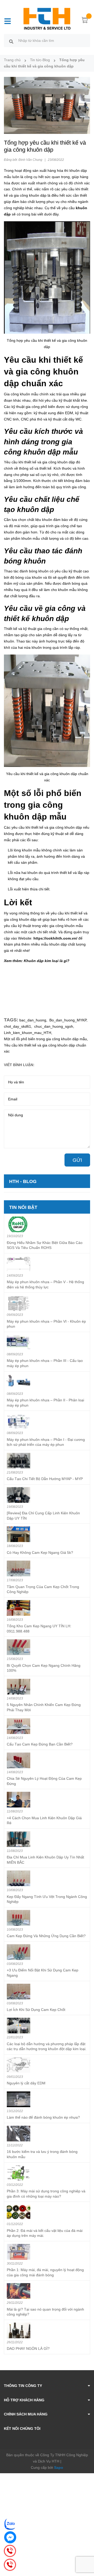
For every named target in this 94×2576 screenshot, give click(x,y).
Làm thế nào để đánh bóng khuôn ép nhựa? (43, 2117)
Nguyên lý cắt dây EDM (26, 2083)
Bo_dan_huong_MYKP (68, 1020)
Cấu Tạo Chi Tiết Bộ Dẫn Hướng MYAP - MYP (45, 1479)
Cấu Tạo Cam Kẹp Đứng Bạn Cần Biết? (40, 1744)
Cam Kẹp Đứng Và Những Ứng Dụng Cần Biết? (46, 1936)
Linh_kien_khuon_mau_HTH (28, 1033)
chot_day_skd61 (17, 1026)
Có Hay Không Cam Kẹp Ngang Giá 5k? (40, 1553)
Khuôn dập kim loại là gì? (47, 961)
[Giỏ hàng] (85, 21)
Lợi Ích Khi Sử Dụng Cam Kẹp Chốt (36, 2010)
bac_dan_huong (33, 1020)
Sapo (59, 2467)
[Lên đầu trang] (86, 2551)
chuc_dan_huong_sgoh (54, 1026)
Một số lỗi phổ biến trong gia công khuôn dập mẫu (45, 1039)
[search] (11, 41)
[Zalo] (10, 2524)
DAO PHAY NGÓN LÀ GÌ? (28, 2348)
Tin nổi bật (23, 1207)
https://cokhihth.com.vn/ (55, 938)
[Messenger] (10, 2537)
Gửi (77, 1160)
